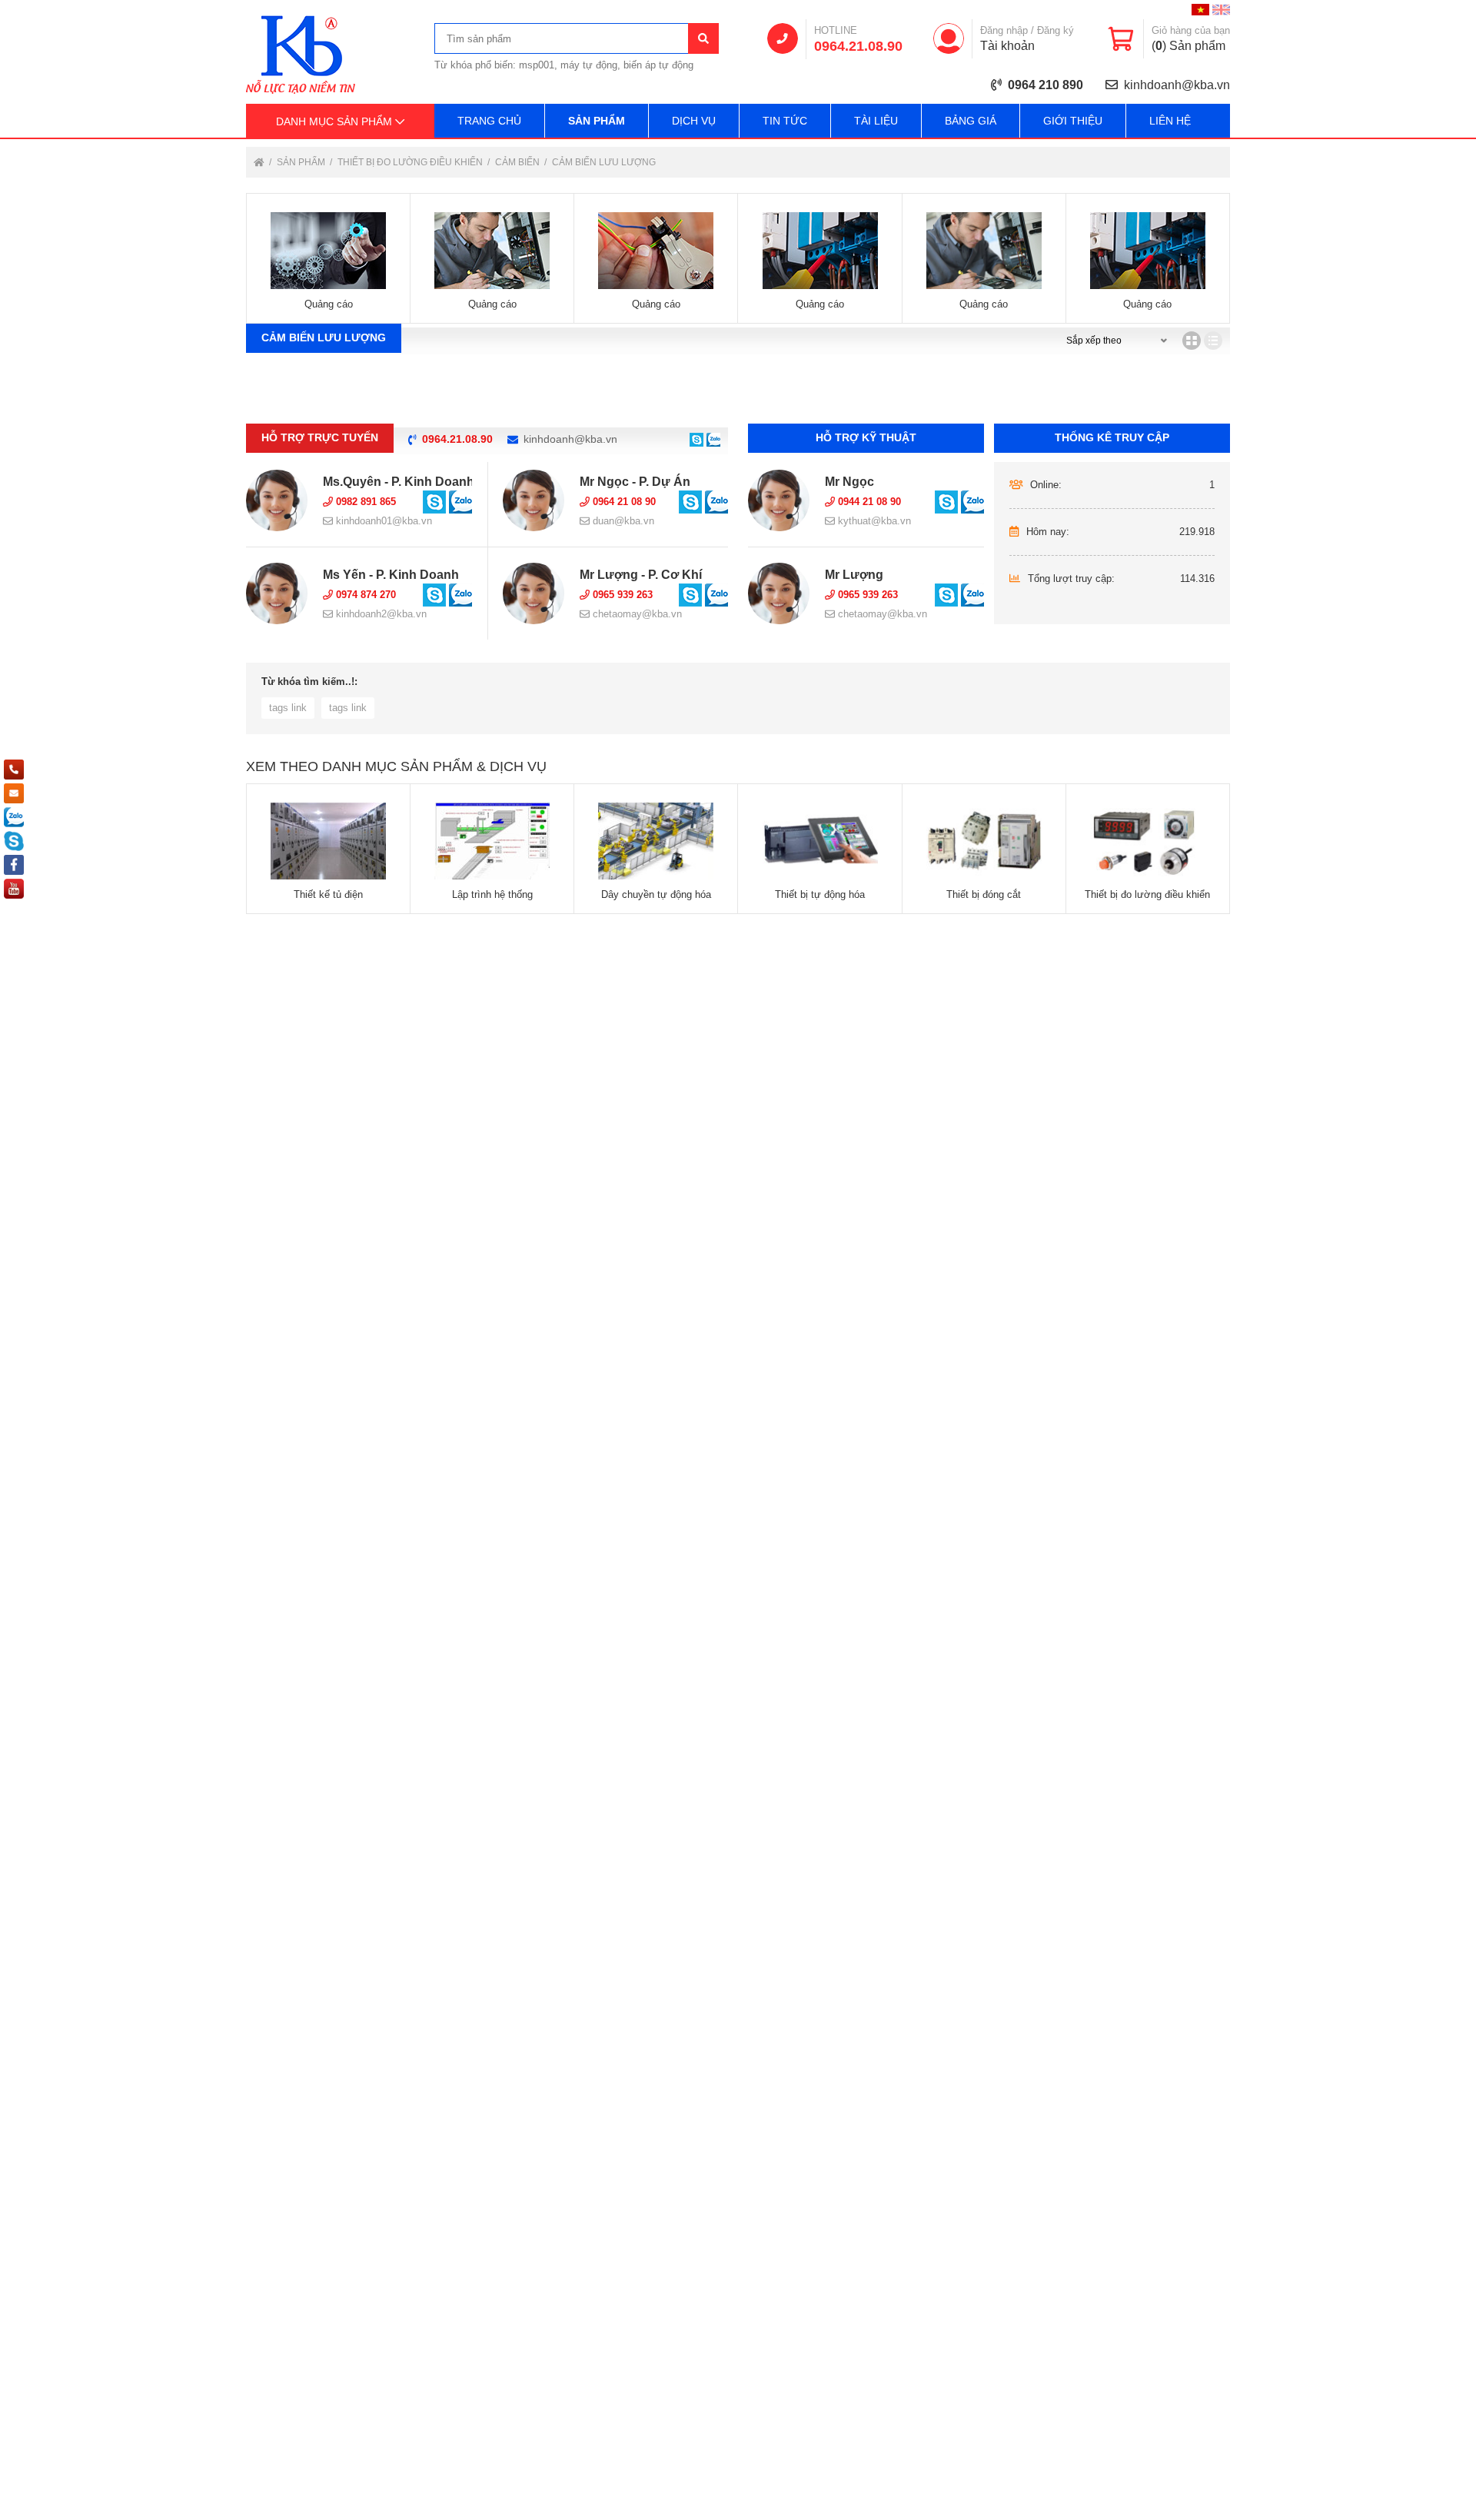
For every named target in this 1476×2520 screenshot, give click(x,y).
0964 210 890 (1045, 85)
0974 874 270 (364, 595)
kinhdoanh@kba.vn (1177, 85)
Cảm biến (519, 162)
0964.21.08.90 (858, 46)
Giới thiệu (1073, 121)
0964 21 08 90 (623, 502)
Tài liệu (876, 121)
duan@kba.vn (622, 521)
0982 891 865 (364, 502)
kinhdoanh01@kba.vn (382, 521)
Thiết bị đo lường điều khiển (411, 162)
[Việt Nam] (1200, 10)
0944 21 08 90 (868, 502)
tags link (288, 708)
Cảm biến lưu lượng (604, 162)
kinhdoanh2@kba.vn (380, 614)
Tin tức (785, 121)
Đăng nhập (1004, 30)
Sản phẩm (597, 121)
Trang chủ (489, 121)
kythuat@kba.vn (873, 521)
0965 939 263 (621, 595)
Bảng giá (971, 121)
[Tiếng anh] (1221, 10)
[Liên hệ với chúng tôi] (696, 439)
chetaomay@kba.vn (636, 614)
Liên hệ (1170, 121)
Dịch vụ (694, 121)
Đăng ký (1055, 30)
